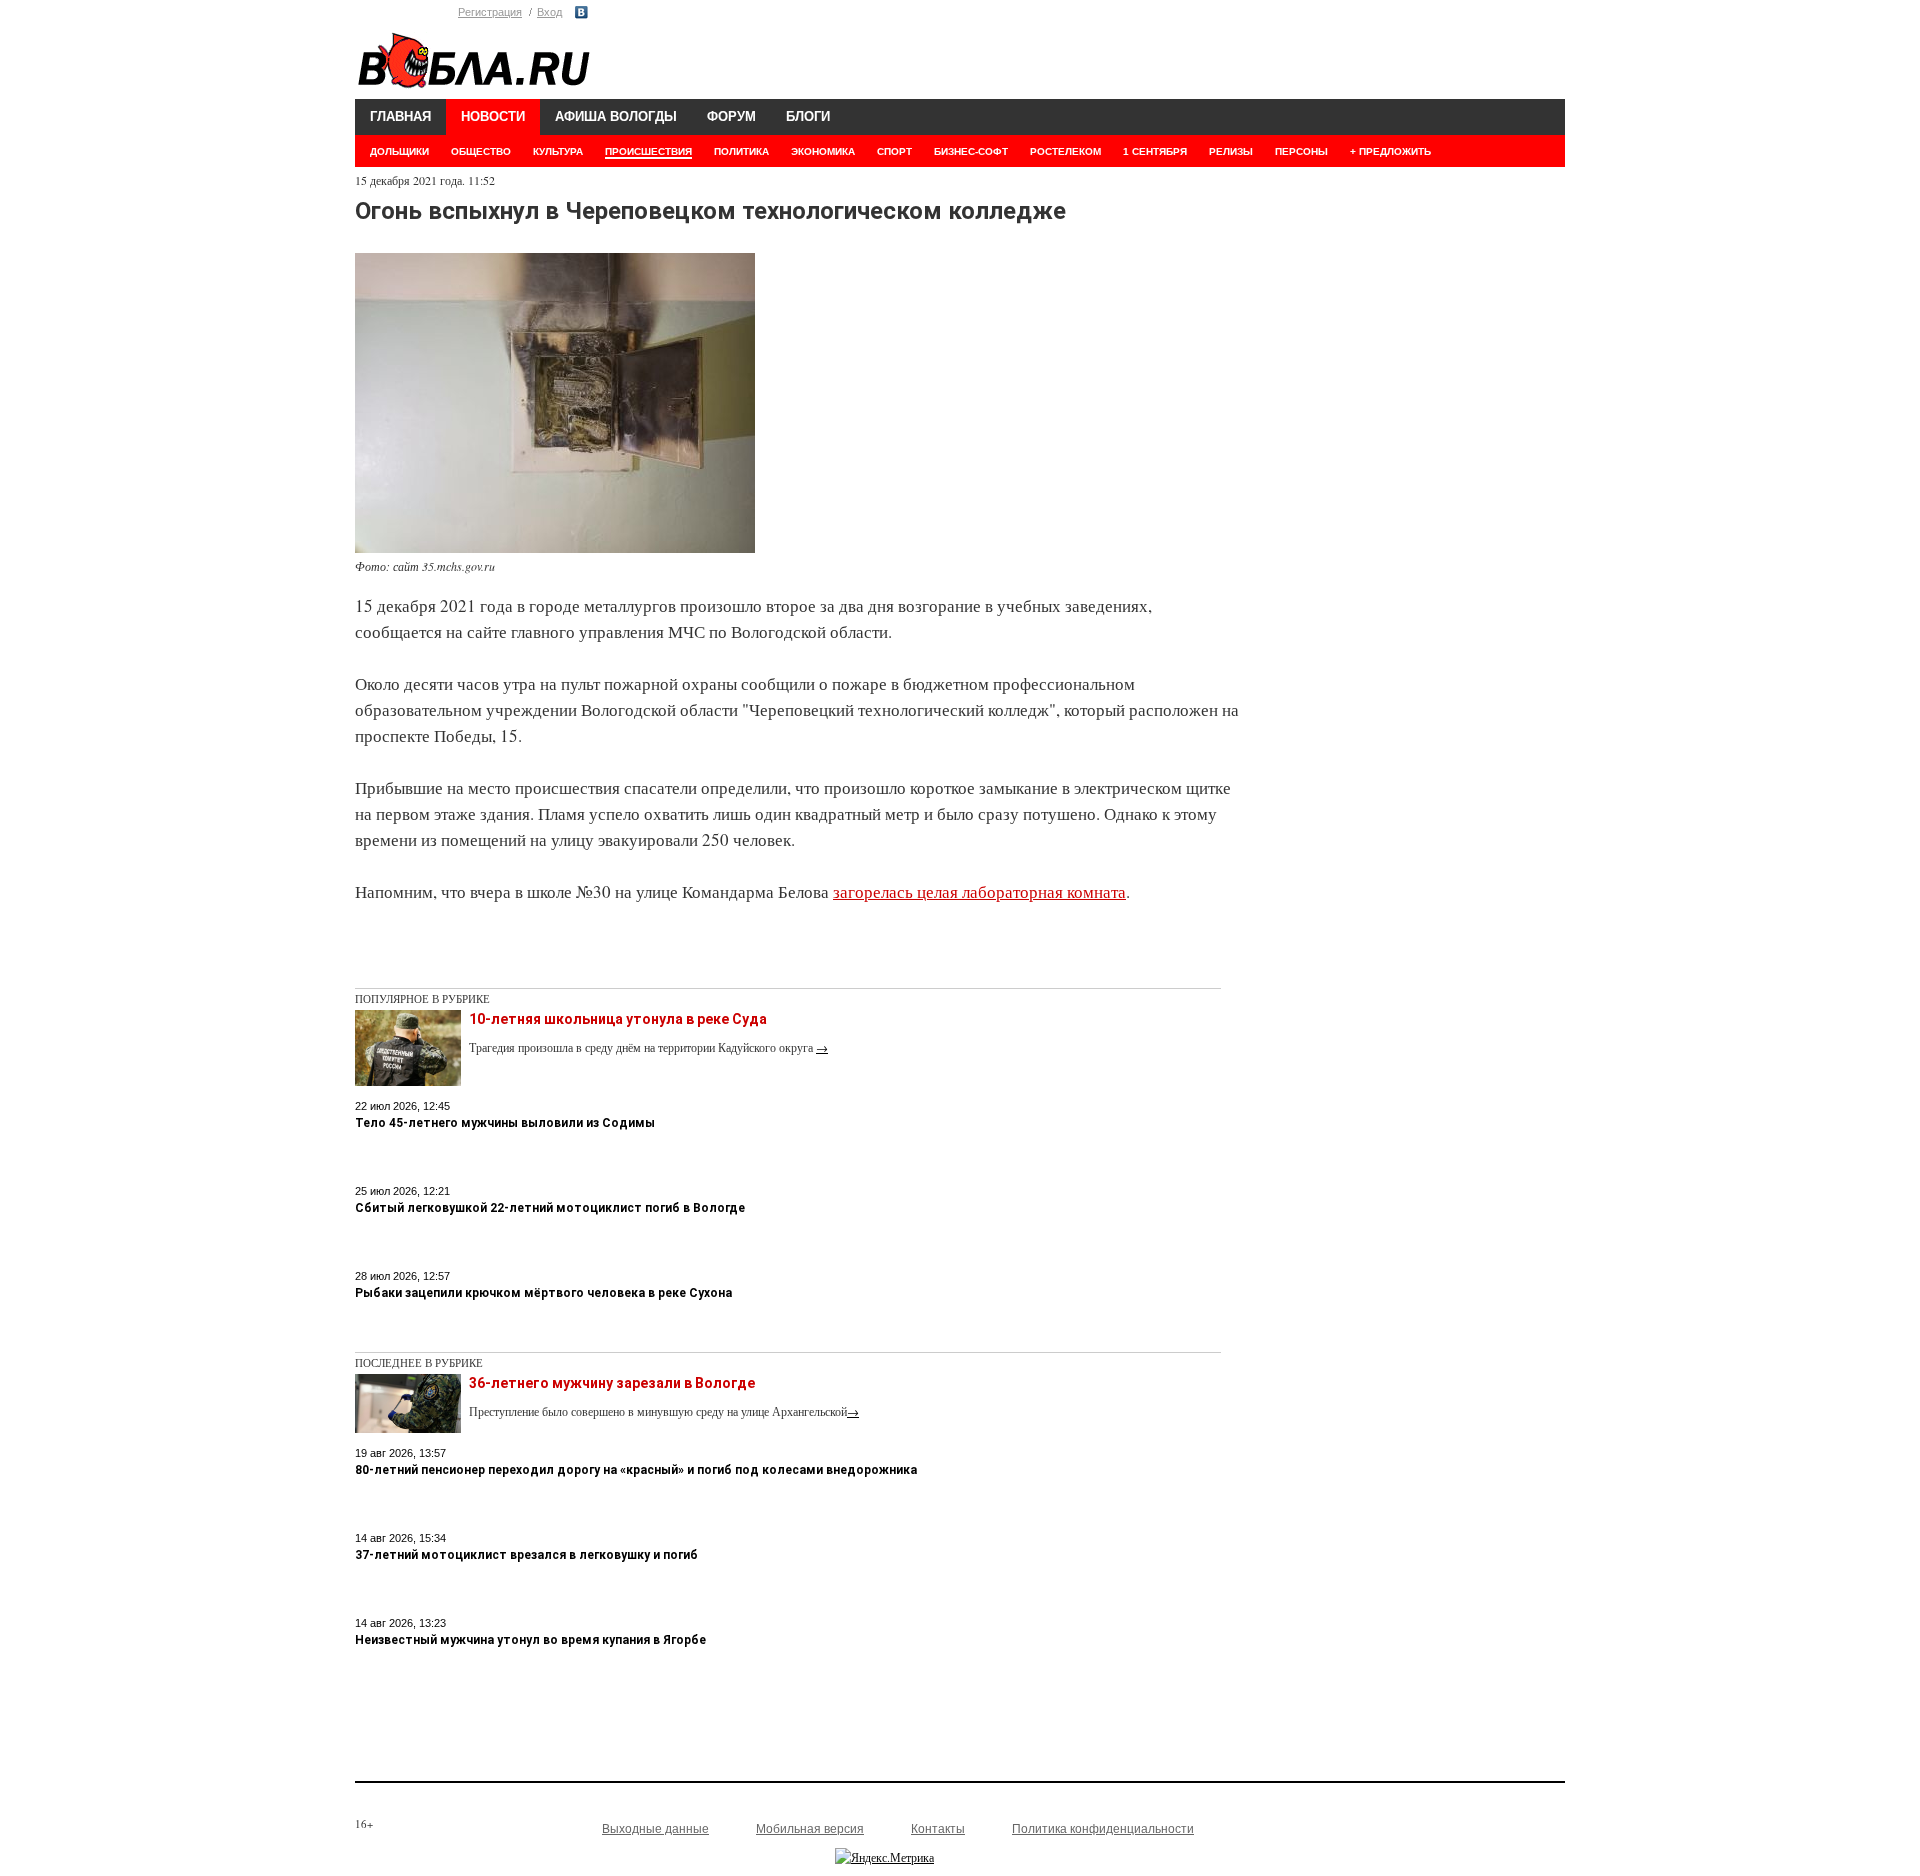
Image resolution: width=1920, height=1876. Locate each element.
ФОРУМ (731, 116)
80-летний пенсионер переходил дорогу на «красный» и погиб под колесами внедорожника (636, 1470)
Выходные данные (655, 1829)
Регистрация (490, 12)
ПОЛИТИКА (741, 151)
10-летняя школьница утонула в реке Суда (618, 1019)
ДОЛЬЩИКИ (399, 151)
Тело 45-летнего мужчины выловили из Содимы (505, 1123)
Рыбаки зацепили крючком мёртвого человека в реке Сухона (543, 1293)
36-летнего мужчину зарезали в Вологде (612, 1383)
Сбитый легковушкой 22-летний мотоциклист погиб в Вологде (550, 1208)
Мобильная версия (810, 1829)
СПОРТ (894, 151)
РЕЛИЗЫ (1231, 151)
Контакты (938, 1829)
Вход (549, 12)
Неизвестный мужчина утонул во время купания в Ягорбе (530, 1640)
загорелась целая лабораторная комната (979, 891)
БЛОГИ (808, 116)
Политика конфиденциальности (1103, 1829)
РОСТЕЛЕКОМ (1065, 151)
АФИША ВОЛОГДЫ (616, 116)
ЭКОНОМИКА (823, 151)
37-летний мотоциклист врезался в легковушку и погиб (526, 1555)
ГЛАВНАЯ (400, 116)
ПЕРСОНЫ (1301, 151)
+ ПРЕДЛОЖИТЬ (1390, 151)
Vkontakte (581, 12)
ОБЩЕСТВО (481, 151)
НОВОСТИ (493, 116)
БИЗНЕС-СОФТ (971, 151)
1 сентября (1155, 151)
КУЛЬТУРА (558, 151)
